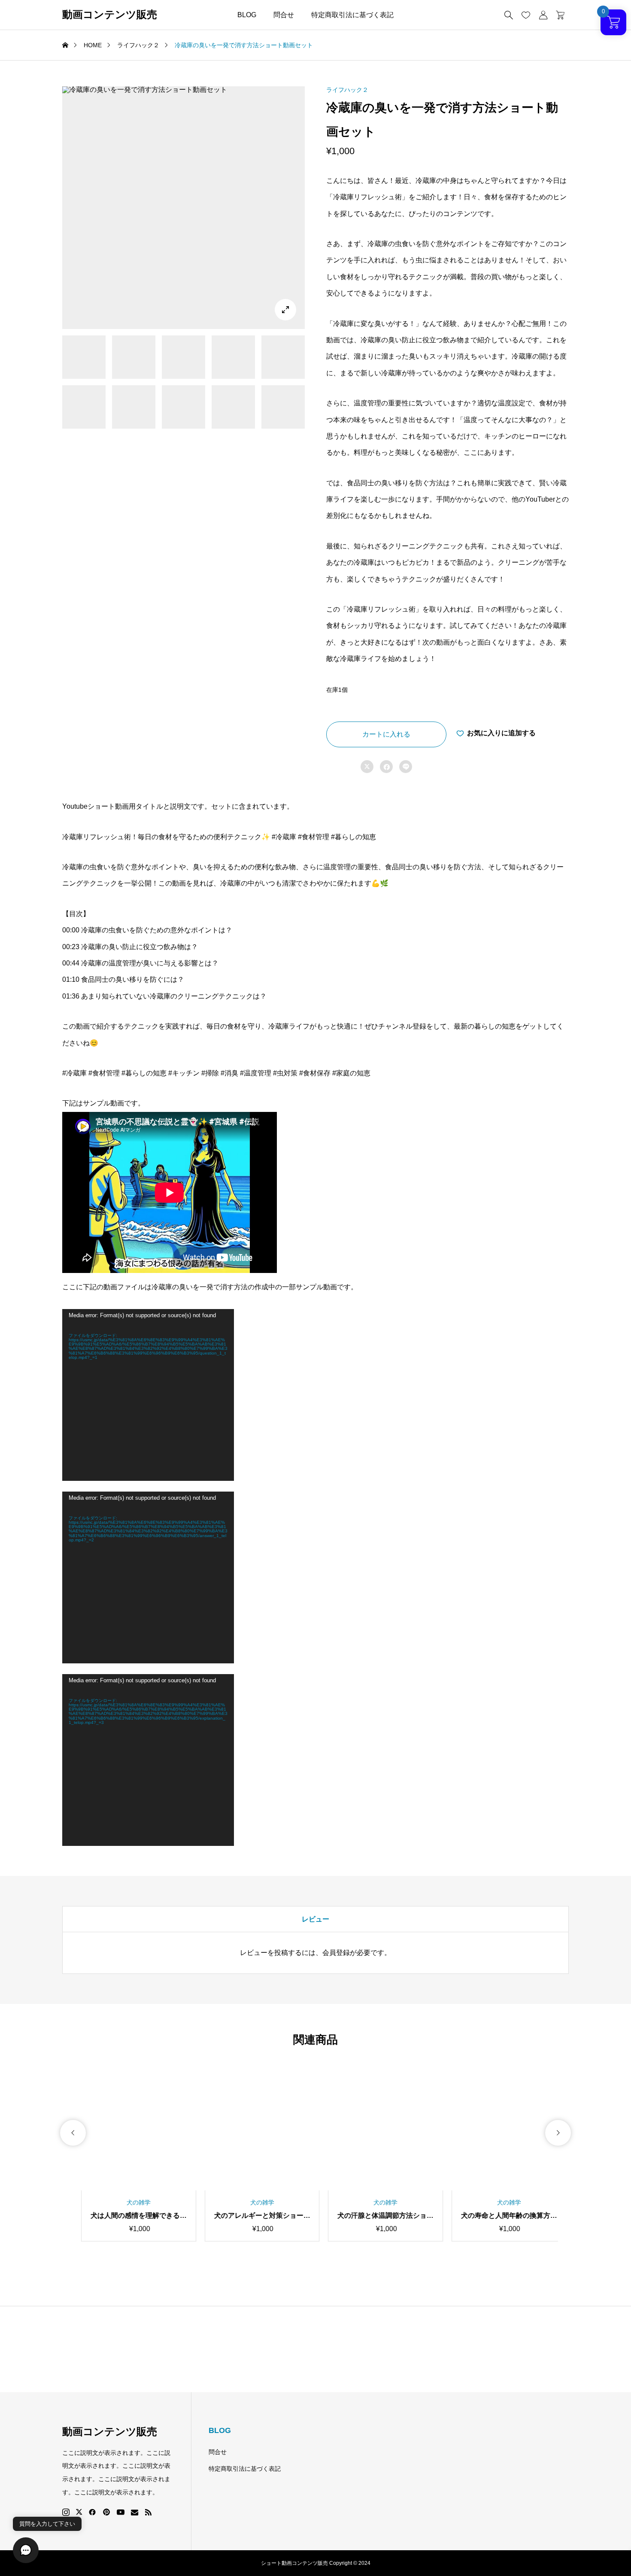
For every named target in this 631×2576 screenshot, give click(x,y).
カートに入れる (386, 734)
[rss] (148, 2512)
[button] (73, 2133)
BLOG (247, 15)
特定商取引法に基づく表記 (352, 15)
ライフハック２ (347, 90)
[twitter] (79, 2512)
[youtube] (121, 2512)
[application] (148, 1395)
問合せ (284, 15)
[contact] (135, 2512)
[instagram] (66, 2512)
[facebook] (92, 2512)
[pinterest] (106, 2512)
